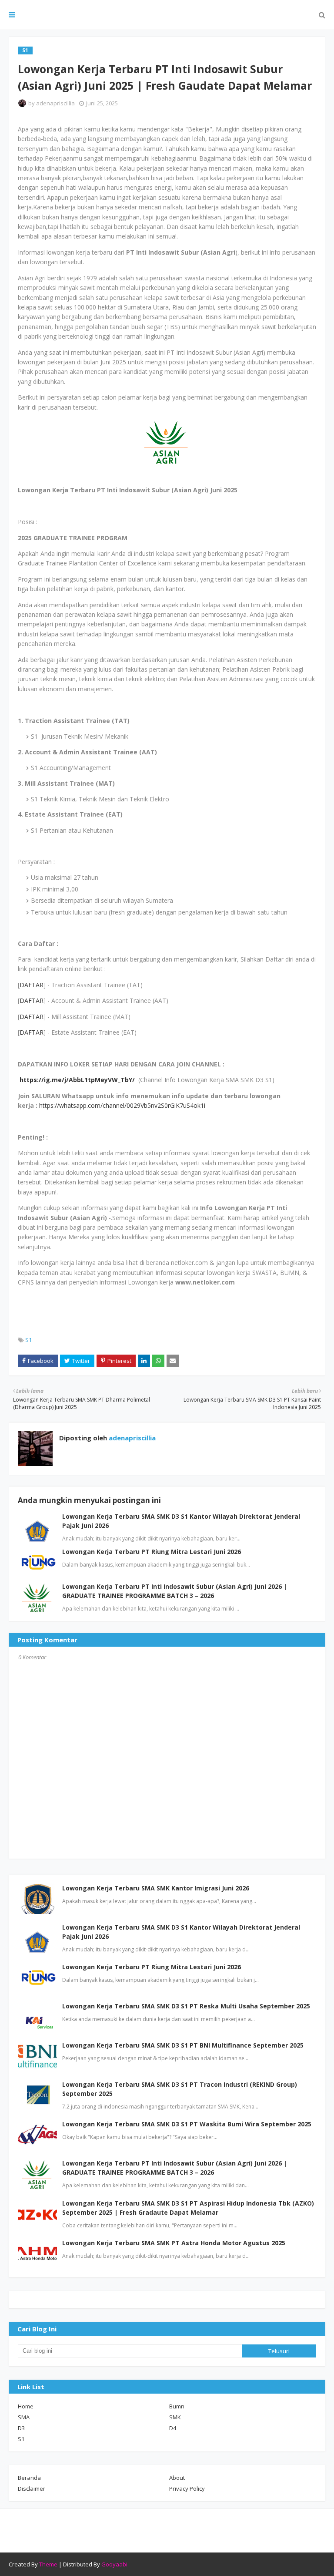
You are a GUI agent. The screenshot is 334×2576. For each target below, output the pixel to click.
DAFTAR (32, 985)
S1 (28, 1340)
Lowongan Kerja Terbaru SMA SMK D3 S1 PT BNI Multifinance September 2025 (183, 2045)
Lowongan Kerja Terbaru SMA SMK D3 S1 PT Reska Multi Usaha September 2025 (186, 2006)
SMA (24, 2417)
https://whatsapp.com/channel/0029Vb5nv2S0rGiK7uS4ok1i (122, 1105)
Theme (48, 2564)
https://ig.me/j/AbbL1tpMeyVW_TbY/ (77, 1080)
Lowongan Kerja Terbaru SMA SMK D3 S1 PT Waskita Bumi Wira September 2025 (187, 2124)
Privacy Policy (187, 2489)
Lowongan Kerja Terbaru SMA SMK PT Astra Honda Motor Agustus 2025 (174, 2243)
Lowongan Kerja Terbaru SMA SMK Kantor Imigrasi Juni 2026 (156, 1888)
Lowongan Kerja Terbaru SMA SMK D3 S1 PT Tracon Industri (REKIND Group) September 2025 (180, 2089)
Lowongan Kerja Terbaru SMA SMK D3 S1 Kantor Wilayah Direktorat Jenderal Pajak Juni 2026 (181, 1932)
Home (26, 2406)
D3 (21, 2428)
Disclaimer (32, 2489)
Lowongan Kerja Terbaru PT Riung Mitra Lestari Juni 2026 (152, 1552)
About (177, 2478)
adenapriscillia (55, 103)
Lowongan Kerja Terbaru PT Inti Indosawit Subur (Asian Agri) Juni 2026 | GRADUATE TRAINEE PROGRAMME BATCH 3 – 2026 (175, 2168)
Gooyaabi (114, 2564)
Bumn (177, 2406)
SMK (175, 2417)
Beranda (29, 2478)
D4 (173, 2428)
